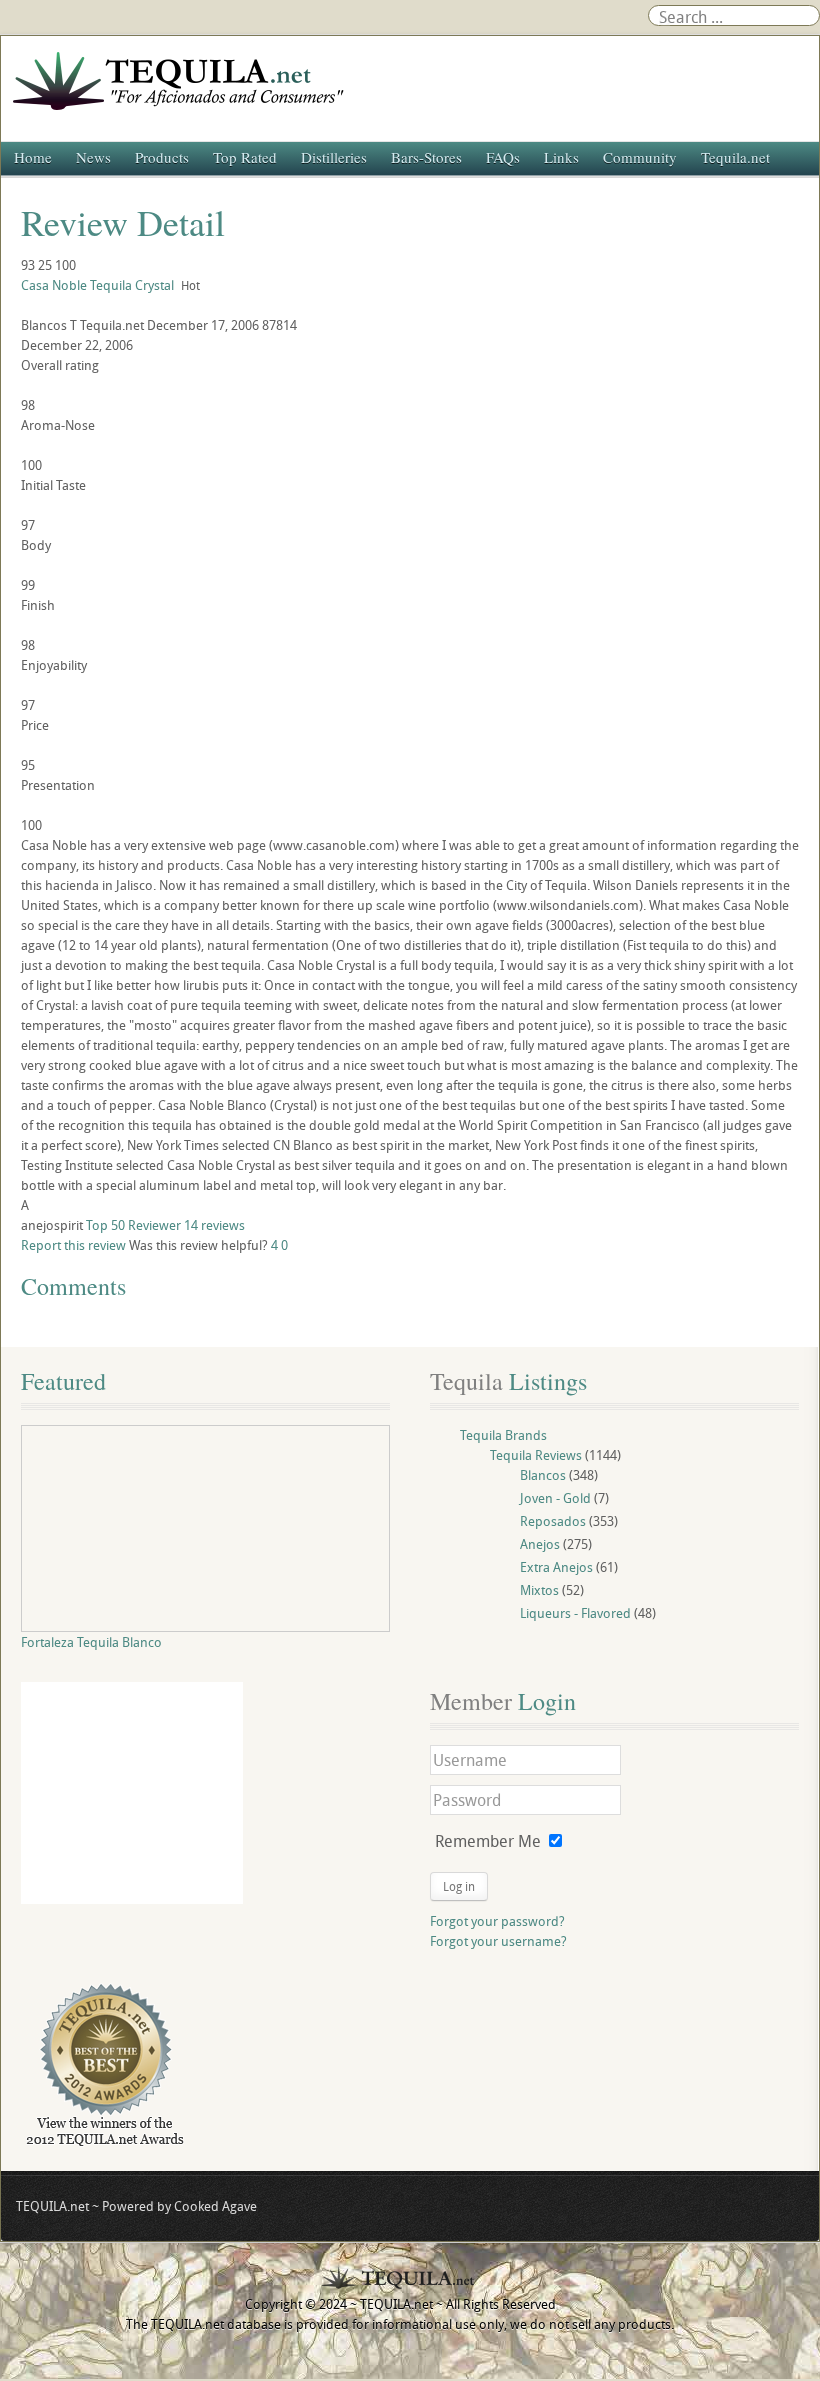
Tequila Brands (503, 1435)
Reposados (553, 1521)
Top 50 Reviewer (133, 1225)
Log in (459, 1886)
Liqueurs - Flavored (575, 1613)
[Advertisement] (132, 1793)
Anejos (540, 1544)
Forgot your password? (497, 1921)
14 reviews (214, 1225)
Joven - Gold (555, 1498)
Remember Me (488, 1841)
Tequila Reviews (536, 1455)
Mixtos (539, 1590)
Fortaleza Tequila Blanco (91, 1642)
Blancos (543, 1475)
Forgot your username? (498, 1941)
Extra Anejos (556, 1567)
